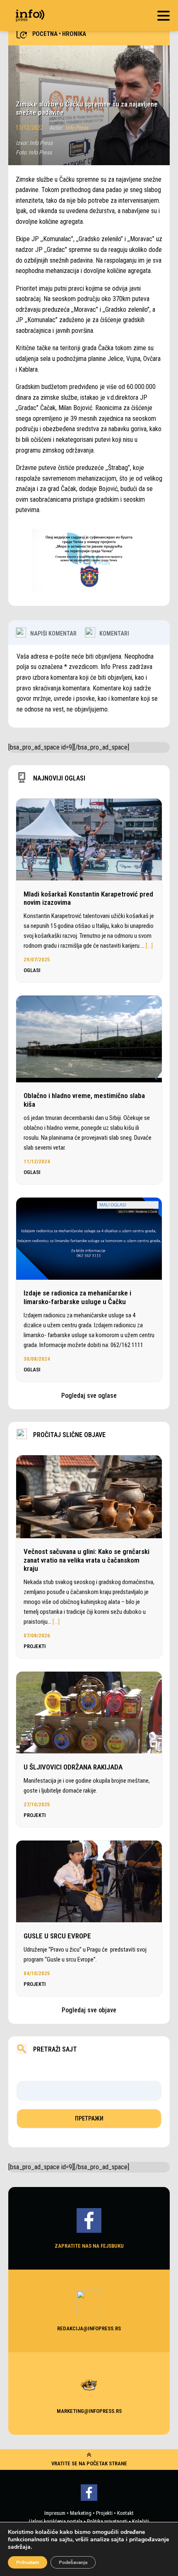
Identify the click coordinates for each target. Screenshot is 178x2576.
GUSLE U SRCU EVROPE (58, 1936)
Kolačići (141, 2521)
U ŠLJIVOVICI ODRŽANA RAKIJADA (74, 1767)
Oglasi (32, 970)
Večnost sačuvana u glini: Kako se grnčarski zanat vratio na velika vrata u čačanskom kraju (87, 1560)
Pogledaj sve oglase (89, 1396)
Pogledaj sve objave (89, 2010)
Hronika (74, 34)
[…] (149, 946)
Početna (45, 34)
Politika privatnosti (107, 2521)
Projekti (35, 1646)
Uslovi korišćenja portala (56, 2521)
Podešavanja (73, 2562)
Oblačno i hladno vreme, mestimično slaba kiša (84, 1100)
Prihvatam (28, 2562)
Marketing (81, 2513)
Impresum (55, 2513)
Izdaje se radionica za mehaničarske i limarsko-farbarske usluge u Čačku (77, 1297)
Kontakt (125, 2513)
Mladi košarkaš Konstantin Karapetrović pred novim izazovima (88, 898)
